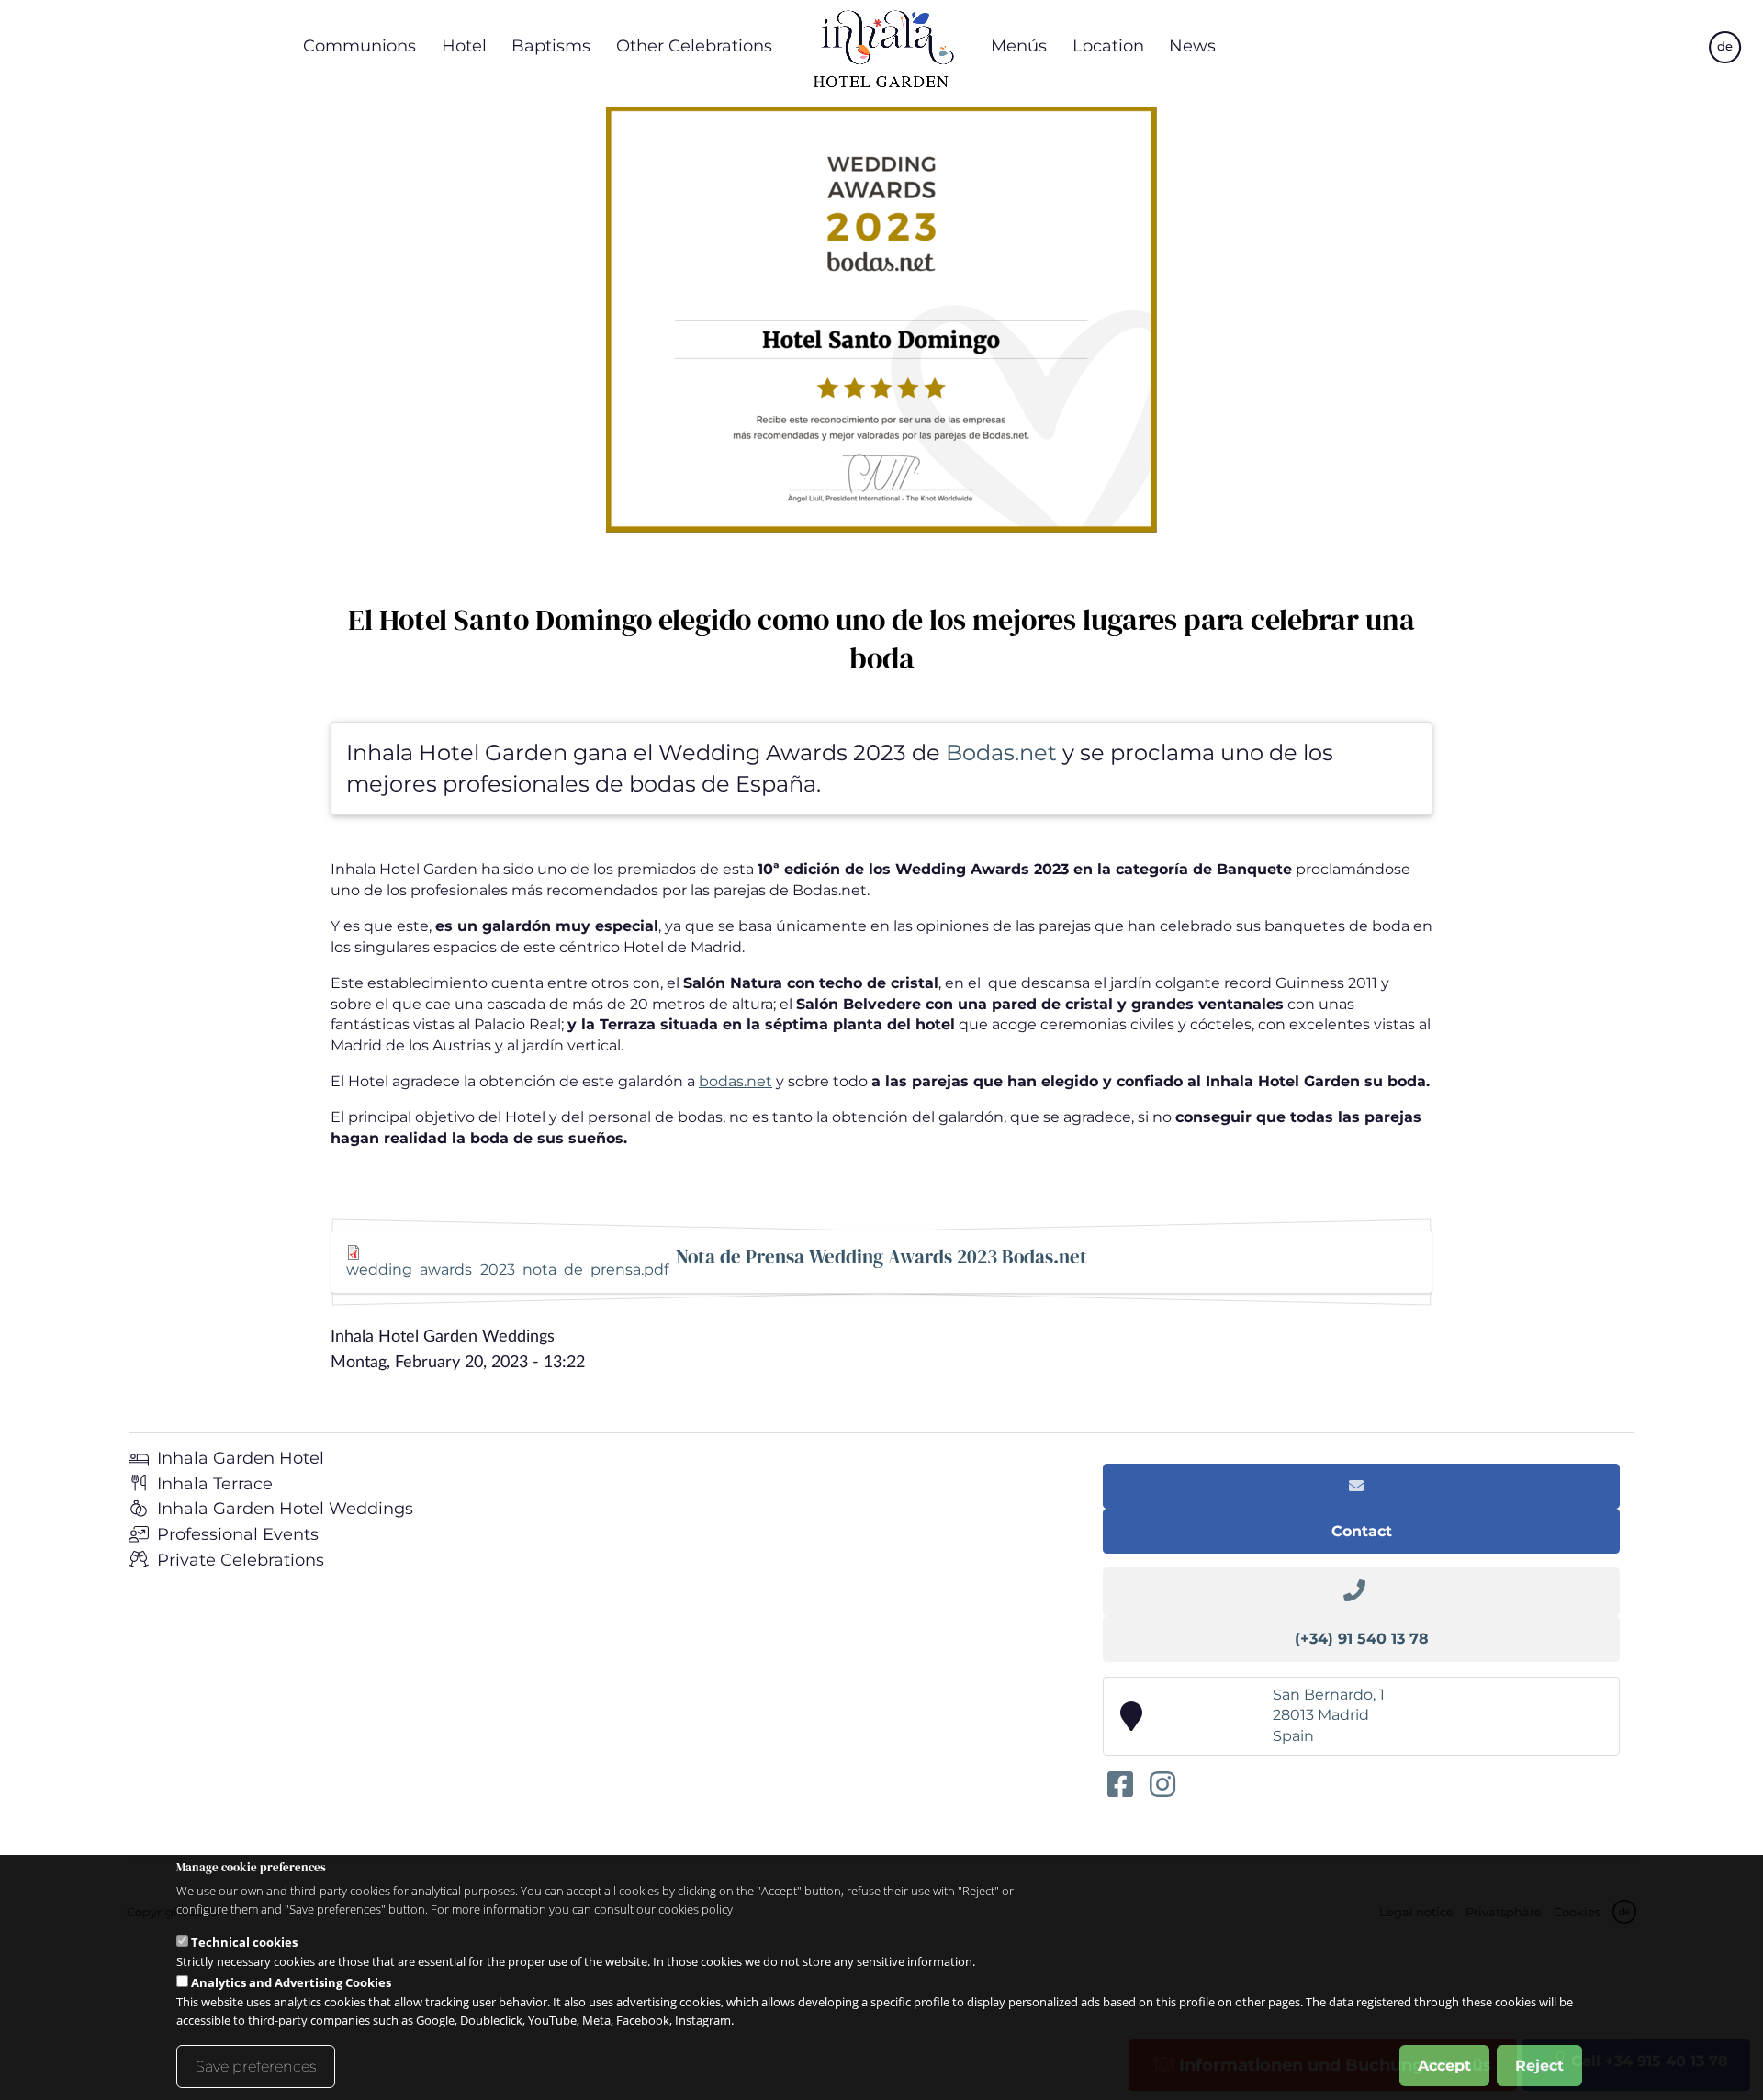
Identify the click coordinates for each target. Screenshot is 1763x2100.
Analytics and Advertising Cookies (291, 1982)
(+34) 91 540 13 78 (1362, 1639)
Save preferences (256, 2066)
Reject (1539, 2065)
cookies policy (696, 1909)
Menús (1019, 45)
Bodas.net (999, 752)
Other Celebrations (694, 45)
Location (1108, 45)
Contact (1362, 1531)
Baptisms (551, 45)
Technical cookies (244, 1941)
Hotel (464, 45)
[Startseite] (881, 46)
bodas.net (736, 1081)
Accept (1444, 2065)
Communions (359, 45)
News (1192, 45)
